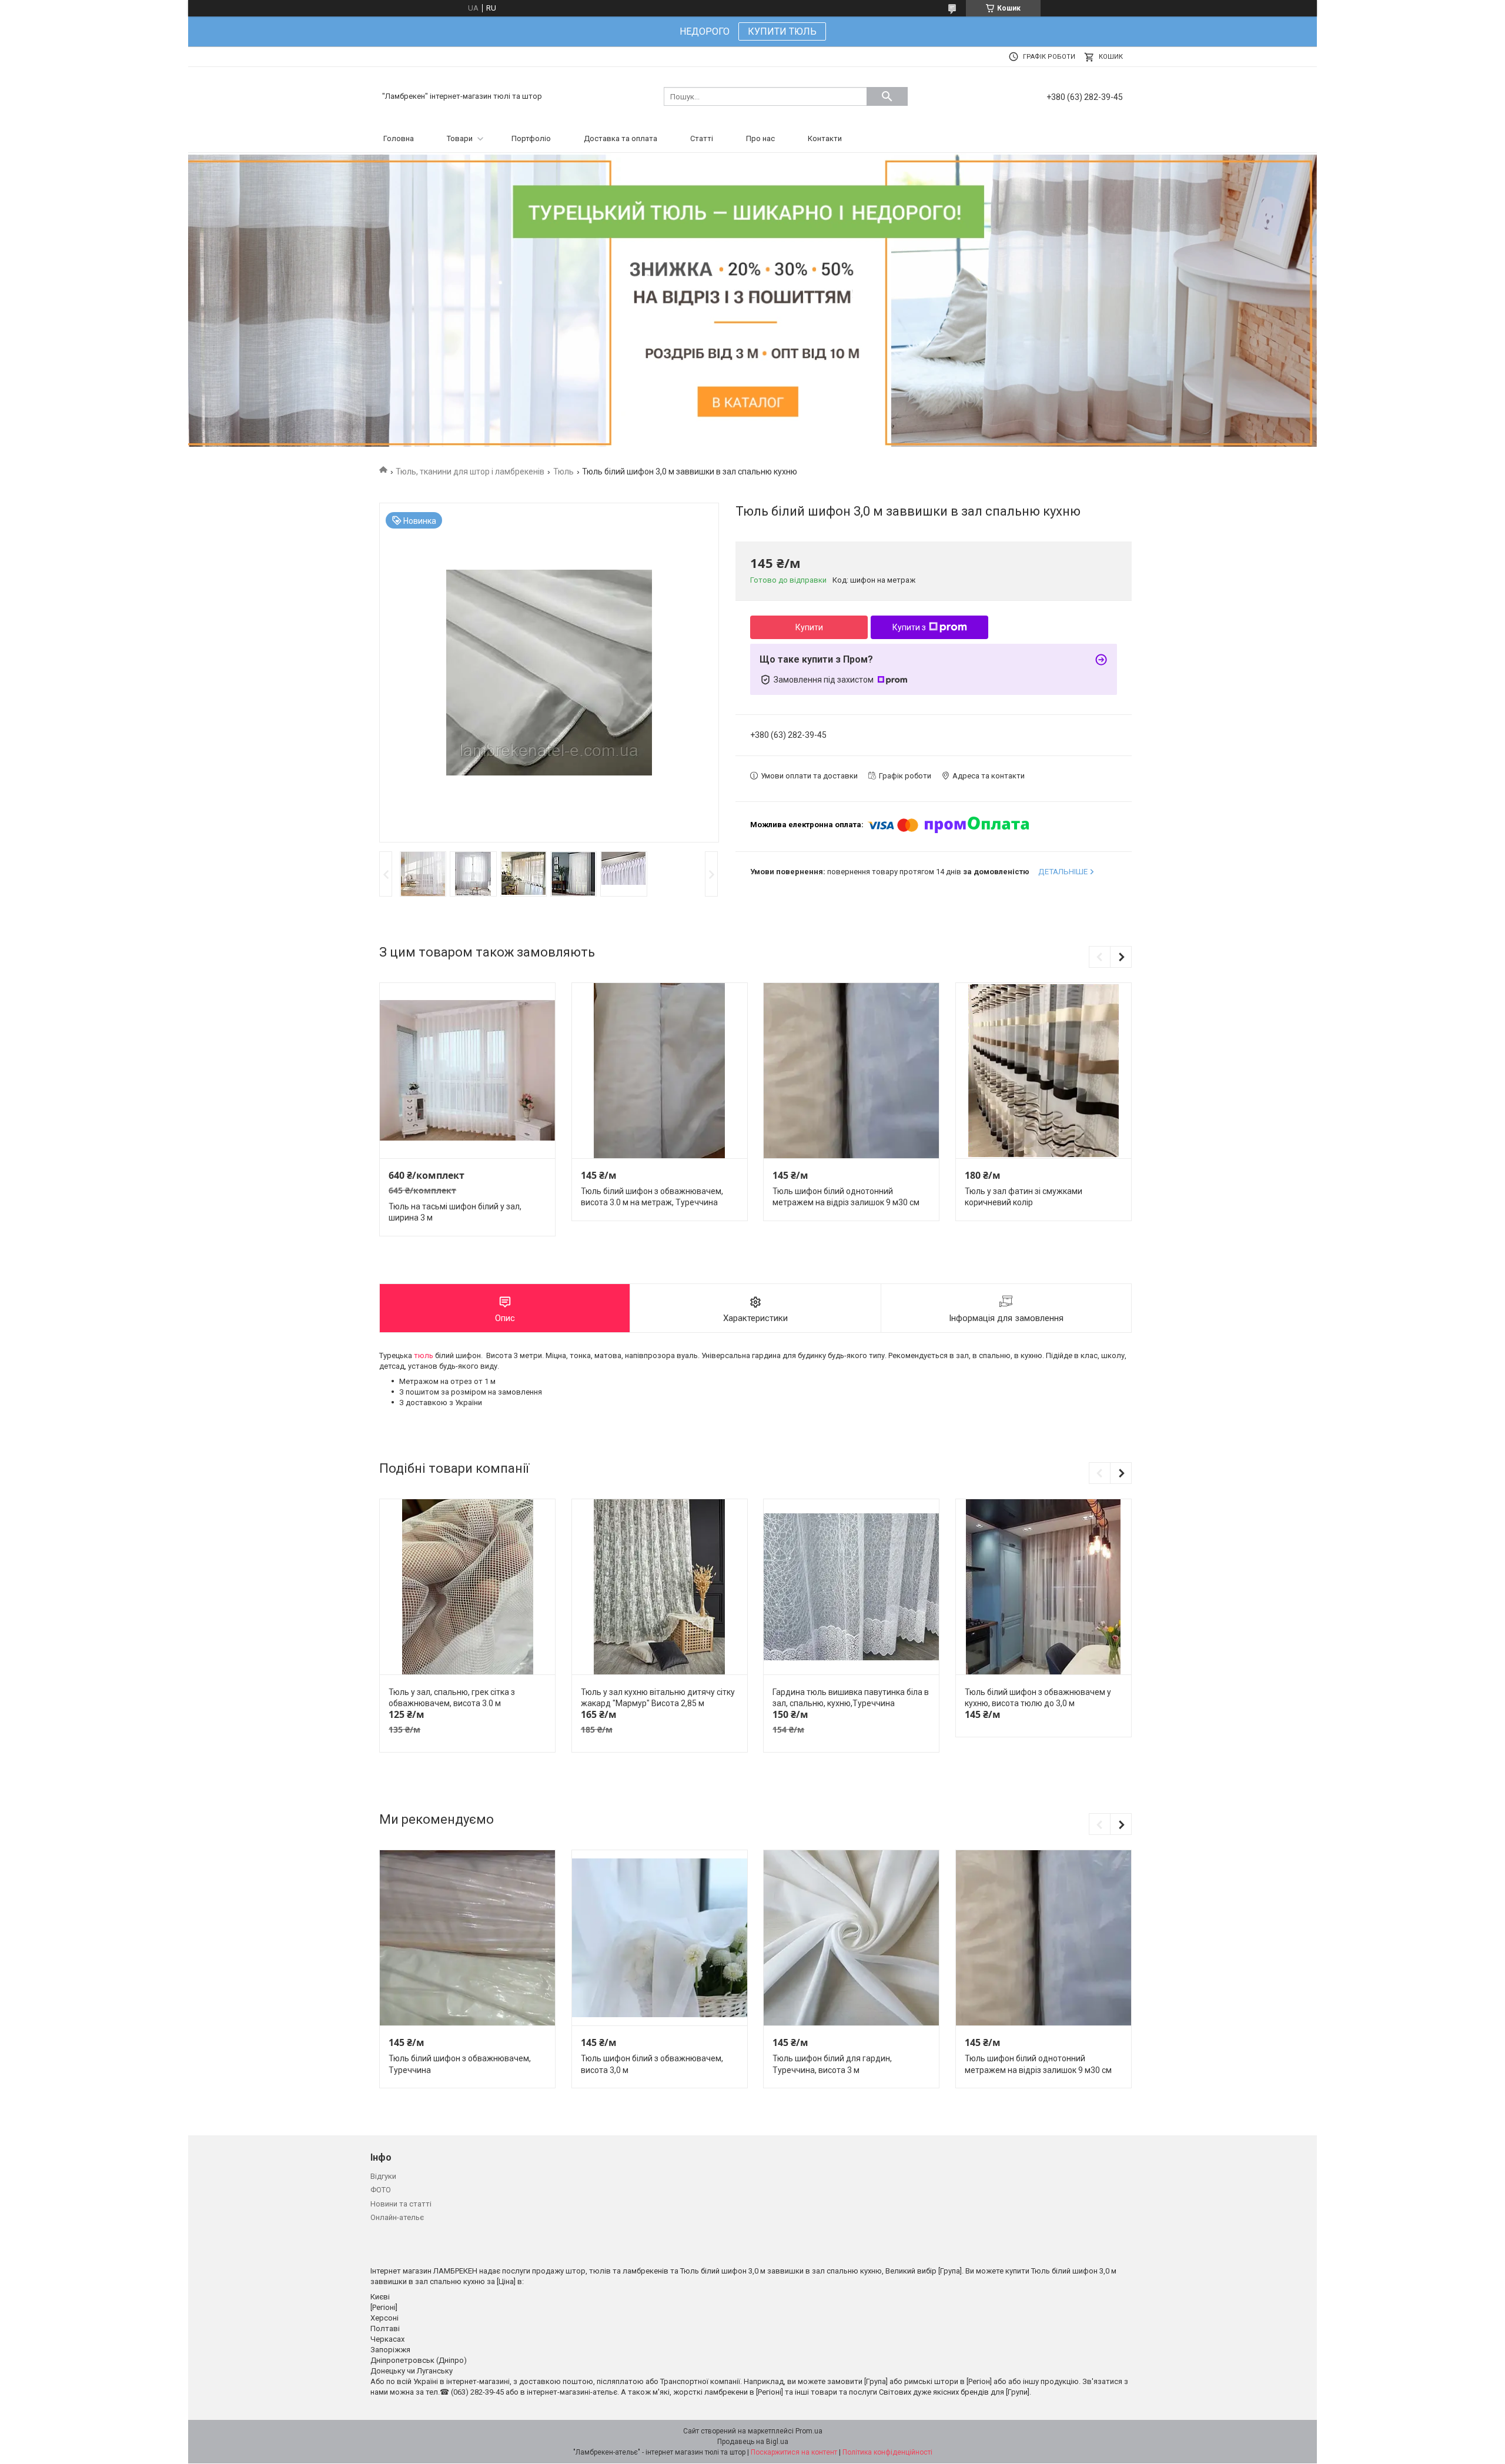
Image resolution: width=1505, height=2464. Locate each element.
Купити (809, 627)
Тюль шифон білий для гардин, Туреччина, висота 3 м (832, 2064)
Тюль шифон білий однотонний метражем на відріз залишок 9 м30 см (846, 1197)
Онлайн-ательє (397, 2217)
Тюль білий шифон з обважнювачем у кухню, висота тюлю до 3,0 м (1038, 1698)
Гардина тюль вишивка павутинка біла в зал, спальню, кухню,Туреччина (851, 1698)
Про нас (760, 138)
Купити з (909, 627)
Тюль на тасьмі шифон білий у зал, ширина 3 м (455, 1212)
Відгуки (383, 2176)
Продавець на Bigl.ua (753, 2442)
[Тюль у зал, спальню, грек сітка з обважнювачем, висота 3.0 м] (467, 1587)
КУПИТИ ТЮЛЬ (782, 31)
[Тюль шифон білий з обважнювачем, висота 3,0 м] (660, 1938)
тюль (424, 1355)
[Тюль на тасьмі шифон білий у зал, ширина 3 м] (467, 1071)
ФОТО (381, 2190)
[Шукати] (887, 96)
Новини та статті (401, 2204)
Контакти (825, 138)
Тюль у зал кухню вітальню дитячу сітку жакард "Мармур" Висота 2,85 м (658, 1698)
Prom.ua (809, 2431)
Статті (702, 138)
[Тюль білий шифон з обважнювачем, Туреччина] (467, 1938)
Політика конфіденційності (887, 2452)
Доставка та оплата (621, 138)
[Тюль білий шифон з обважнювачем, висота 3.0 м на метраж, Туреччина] (660, 1071)
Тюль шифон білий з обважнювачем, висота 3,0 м (652, 2064)
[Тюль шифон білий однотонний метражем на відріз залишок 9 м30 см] (851, 1071)
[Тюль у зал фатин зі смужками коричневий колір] (1044, 1071)
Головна (399, 138)
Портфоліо (531, 138)
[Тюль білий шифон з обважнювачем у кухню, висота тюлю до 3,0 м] (1044, 1587)
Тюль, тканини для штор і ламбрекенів (470, 472)
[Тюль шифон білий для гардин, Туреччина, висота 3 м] (851, 1938)
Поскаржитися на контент (794, 2452)
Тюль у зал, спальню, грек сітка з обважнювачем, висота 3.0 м (452, 1698)
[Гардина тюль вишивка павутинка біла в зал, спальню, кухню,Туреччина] (851, 1587)
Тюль (563, 472)
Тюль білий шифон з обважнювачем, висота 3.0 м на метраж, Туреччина (652, 1197)
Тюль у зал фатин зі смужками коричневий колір (1024, 1197)
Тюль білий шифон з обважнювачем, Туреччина (460, 2064)
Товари (460, 138)
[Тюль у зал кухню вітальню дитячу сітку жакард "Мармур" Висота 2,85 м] (660, 1587)
